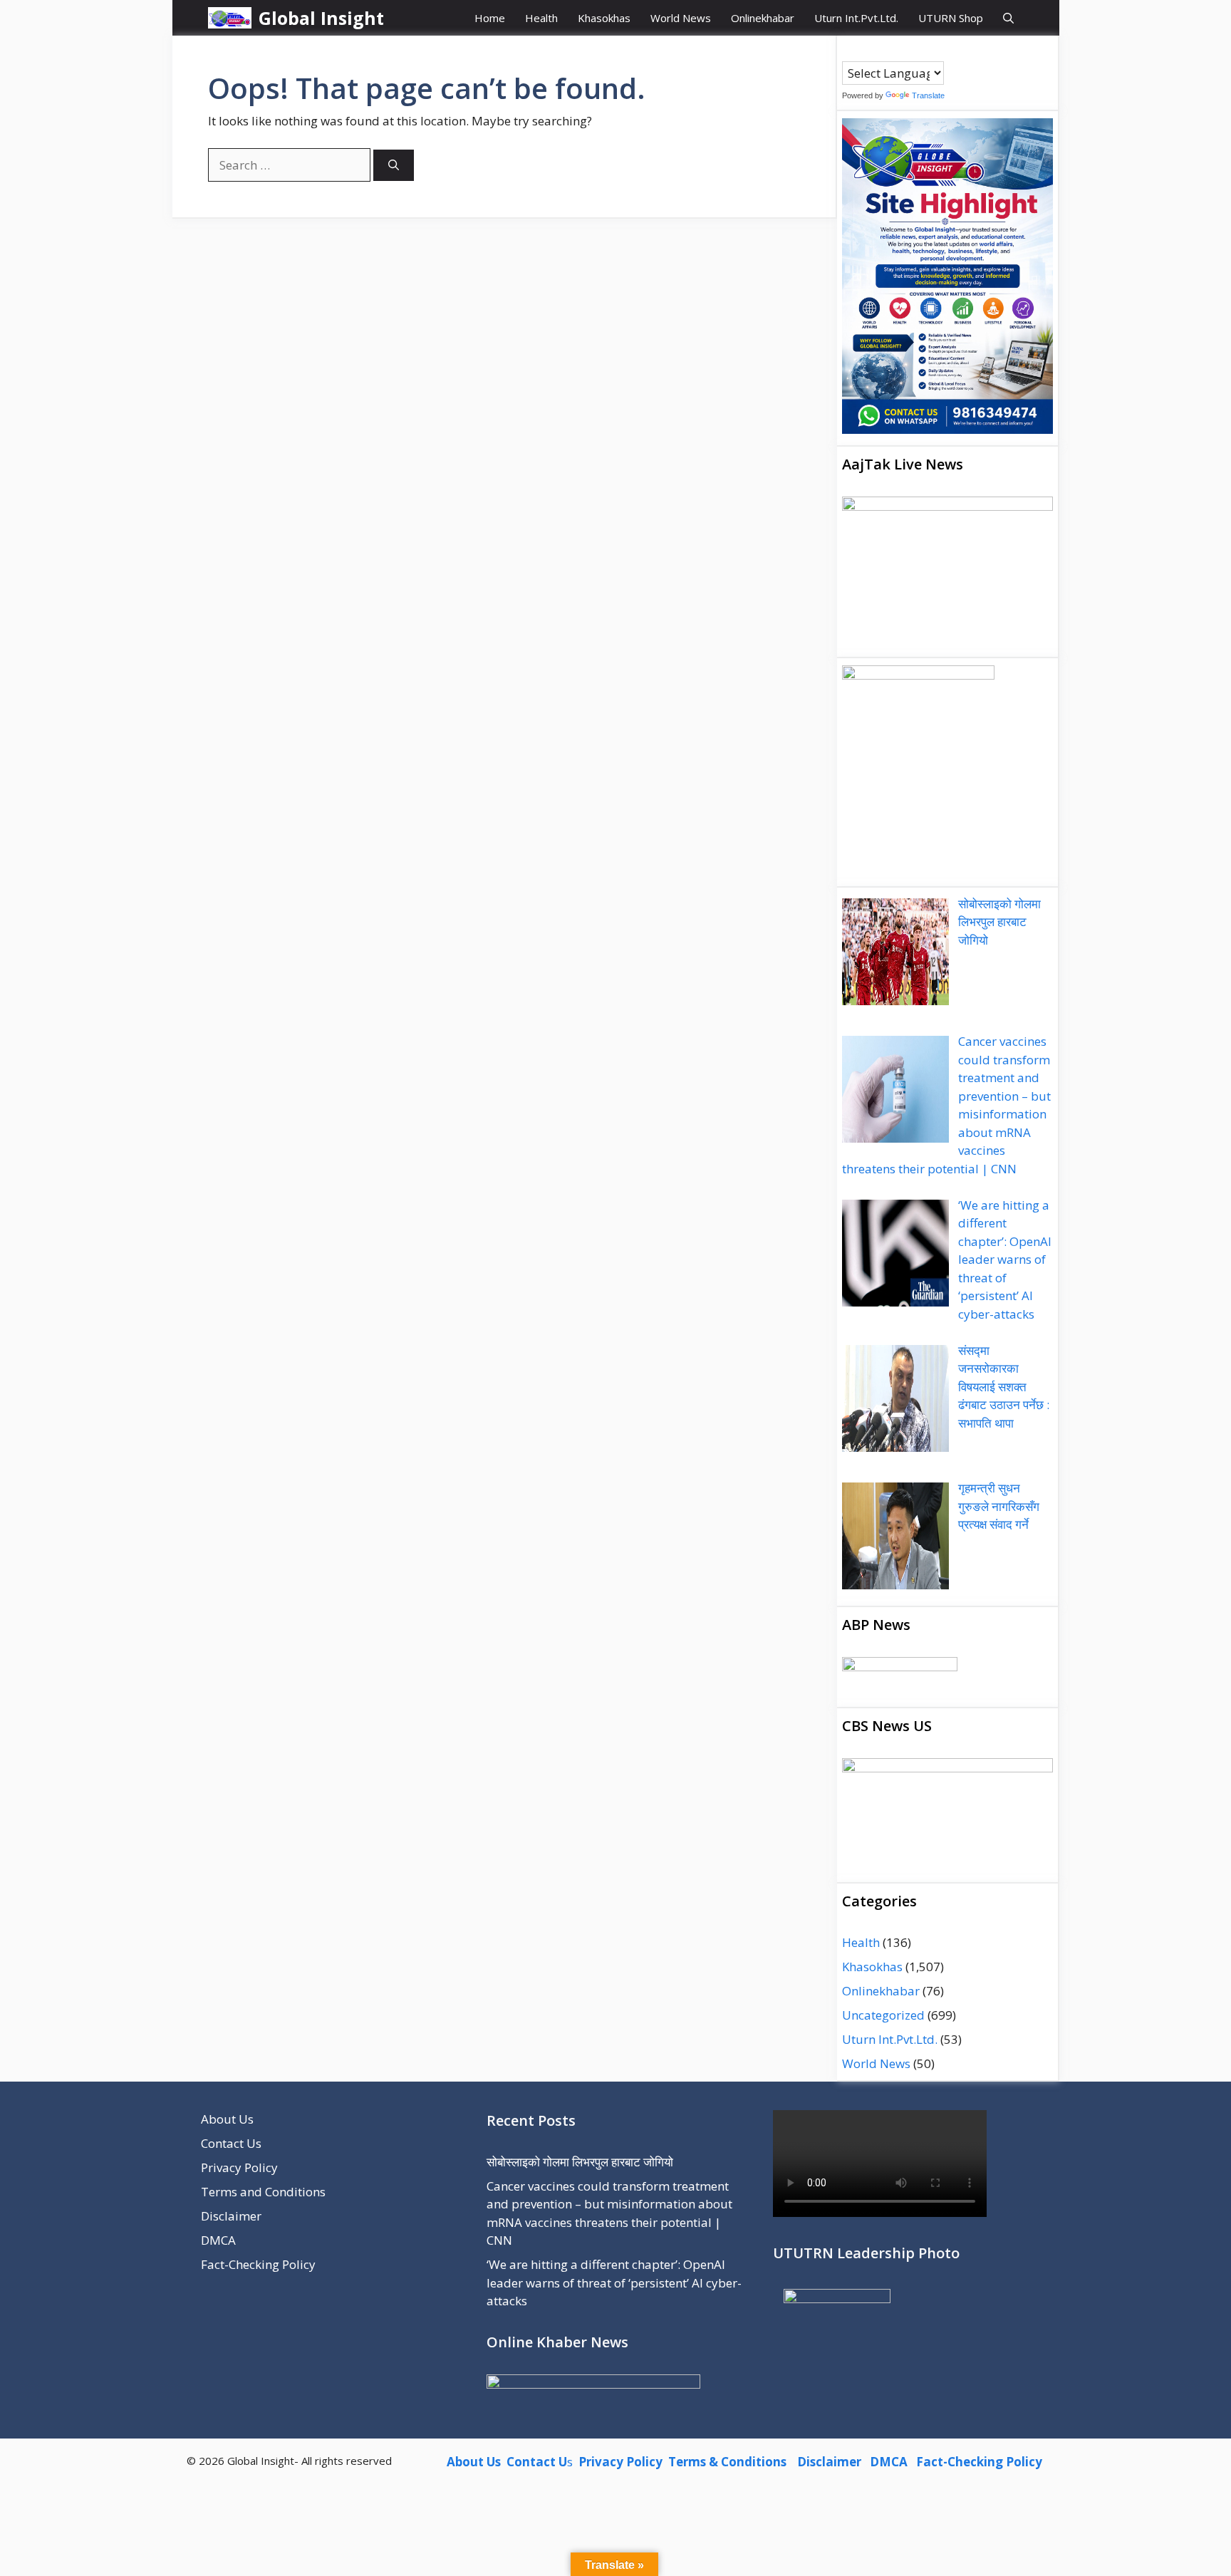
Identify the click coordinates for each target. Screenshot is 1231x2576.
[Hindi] (891, 51)
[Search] (394, 166)
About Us (227, 2119)
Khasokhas (604, 18)
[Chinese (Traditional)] (863, 51)
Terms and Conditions (263, 2192)
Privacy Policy (239, 2167)
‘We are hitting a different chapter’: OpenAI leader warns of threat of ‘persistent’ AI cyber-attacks (614, 2282)
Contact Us (231, 2143)
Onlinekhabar (763, 18)
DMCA (218, 2240)
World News (681, 18)
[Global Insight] (230, 18)
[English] (877, 51)
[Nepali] (905, 51)
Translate (928, 95)
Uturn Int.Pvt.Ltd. (856, 18)
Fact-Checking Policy (258, 2264)
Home (490, 18)
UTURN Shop (951, 18)
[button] (1008, 18)
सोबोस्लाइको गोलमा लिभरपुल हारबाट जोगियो (580, 2162)
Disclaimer (231, 2216)
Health (541, 18)
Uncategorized (883, 2015)
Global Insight (321, 18)
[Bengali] (848, 51)
